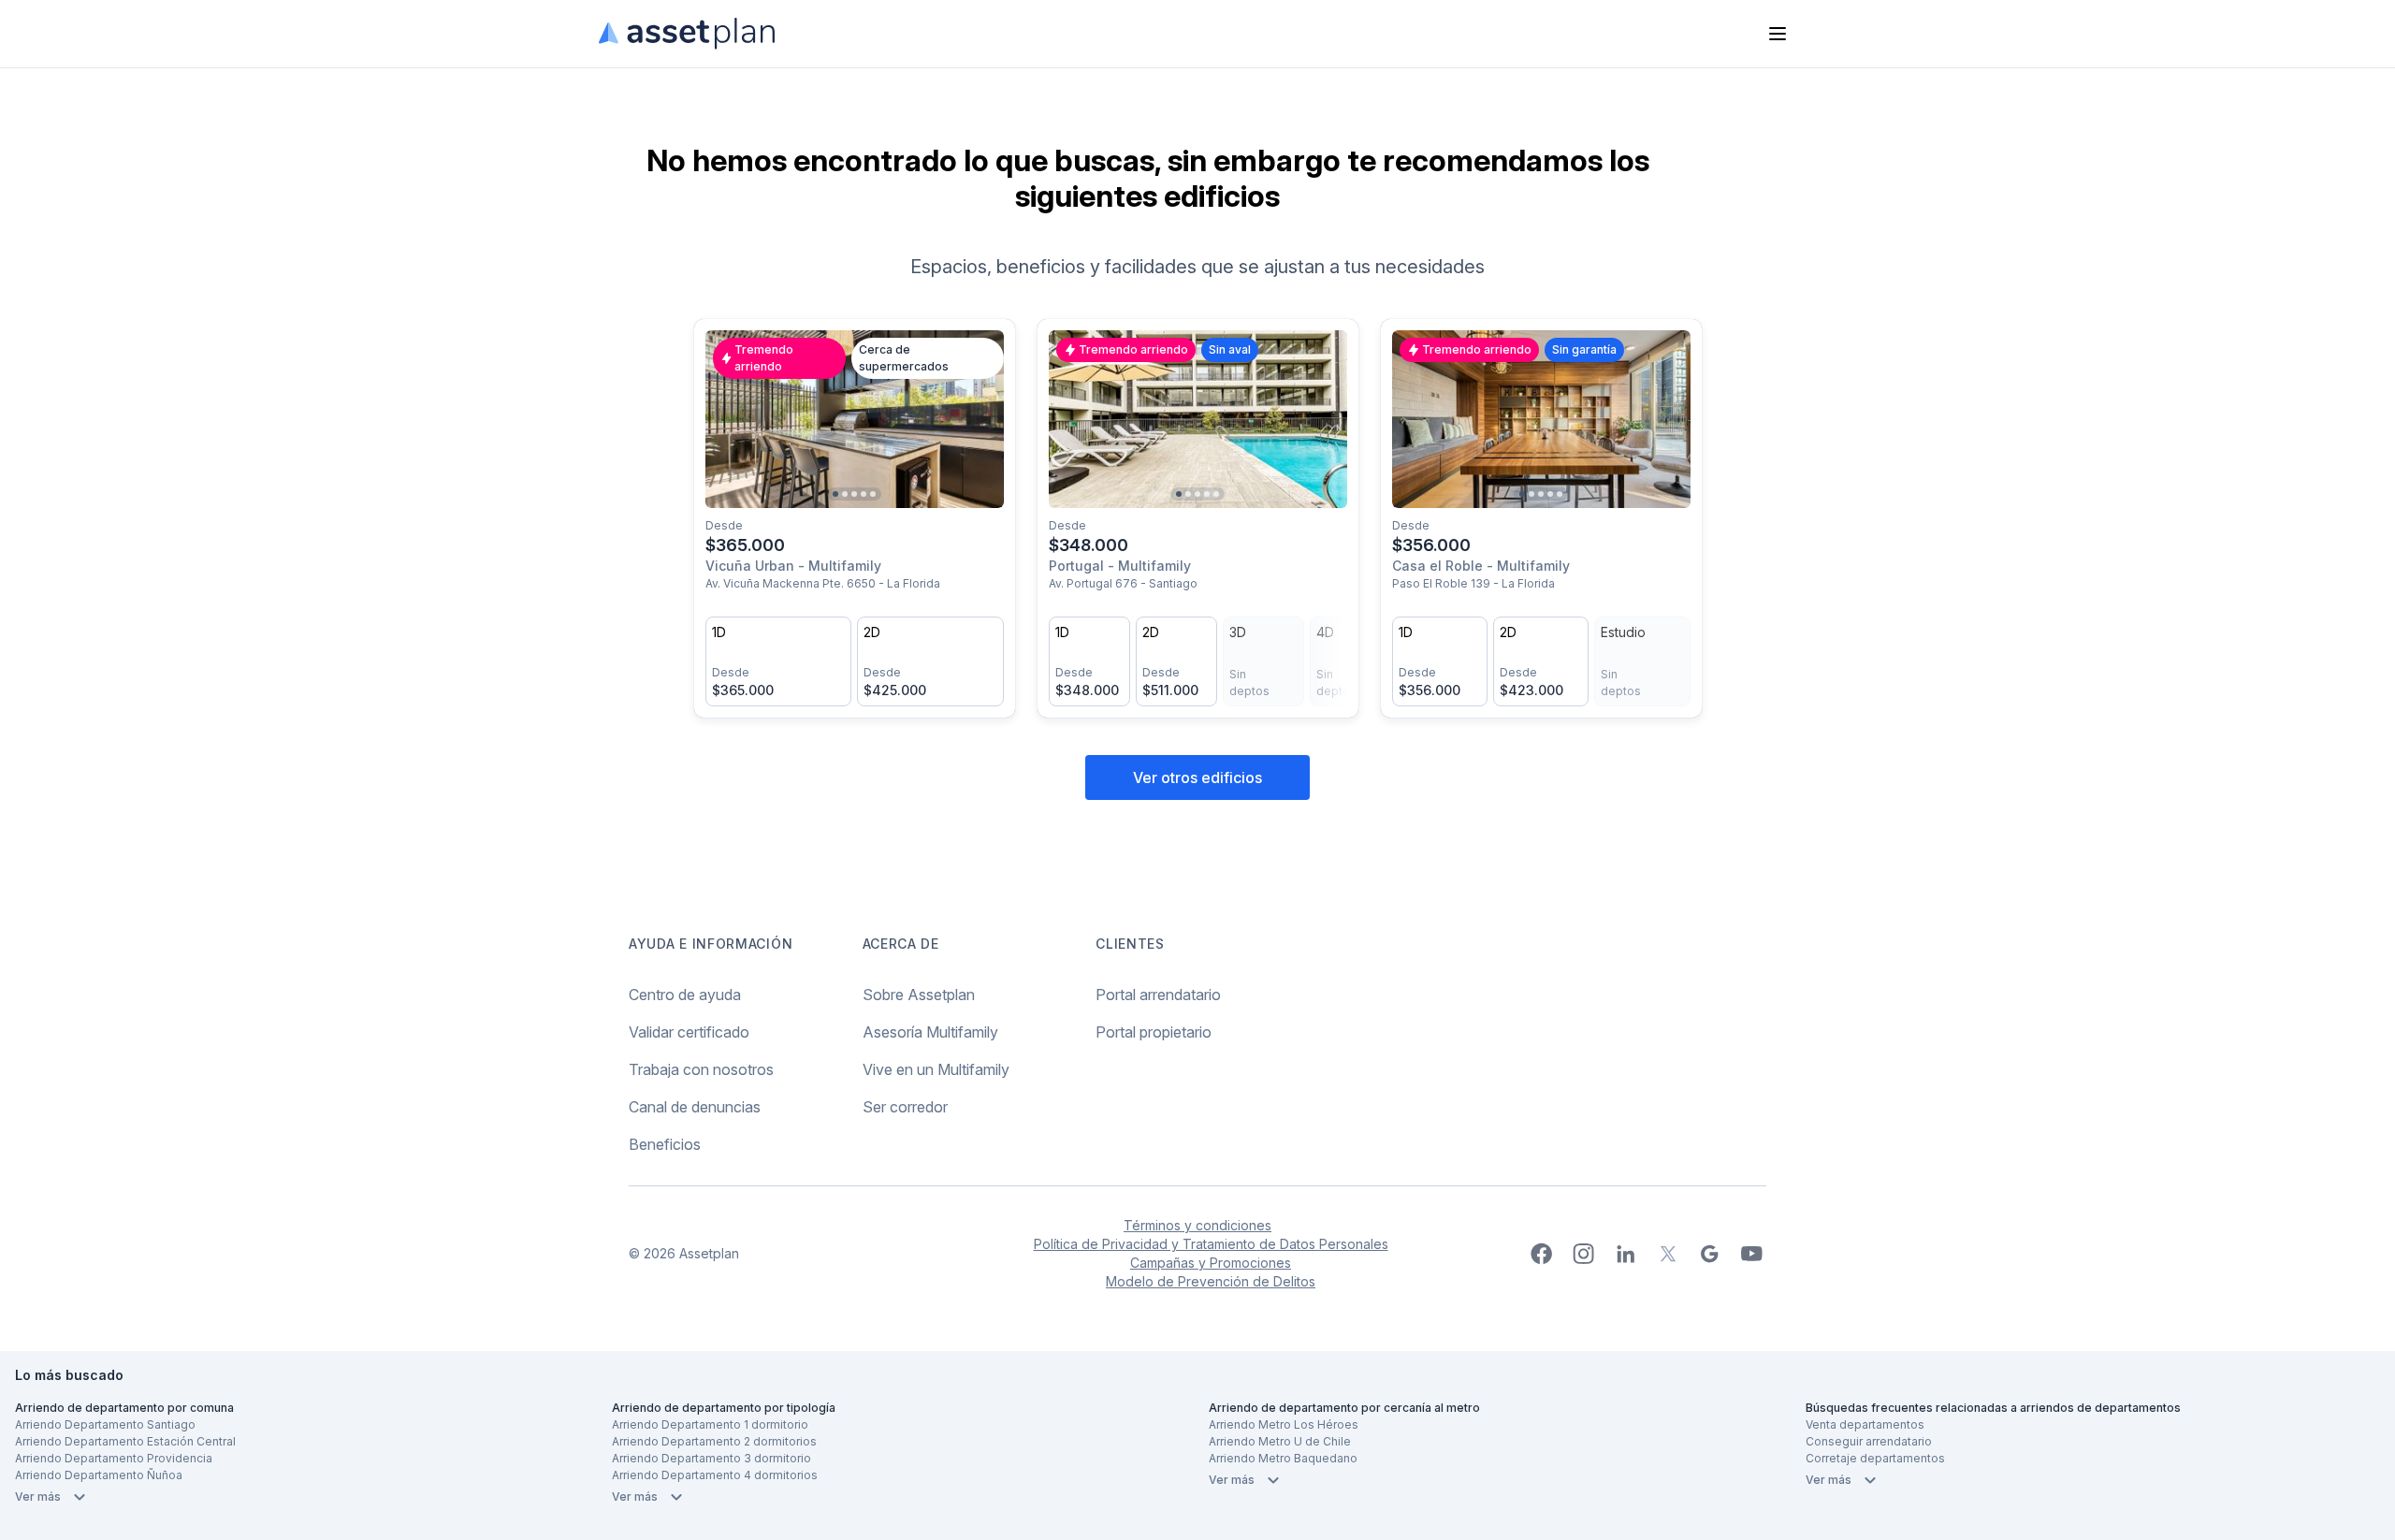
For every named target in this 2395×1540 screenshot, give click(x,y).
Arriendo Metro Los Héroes (1284, 1424)
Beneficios (665, 1144)
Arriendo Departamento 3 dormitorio (711, 1458)
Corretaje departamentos (1875, 1458)
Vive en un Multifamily (936, 1069)
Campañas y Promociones (1211, 1263)
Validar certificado (689, 1032)
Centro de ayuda (685, 995)
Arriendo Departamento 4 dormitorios (715, 1475)
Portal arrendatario (1158, 995)
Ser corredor (905, 1107)
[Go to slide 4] (864, 494)
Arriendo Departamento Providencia (114, 1458)
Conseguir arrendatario (1869, 1441)
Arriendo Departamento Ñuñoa (99, 1475)
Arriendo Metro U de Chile (1280, 1441)
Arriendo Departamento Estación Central (125, 1441)
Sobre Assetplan (919, 995)
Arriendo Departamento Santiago (105, 1424)
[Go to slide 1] (835, 494)
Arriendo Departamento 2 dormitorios (714, 1441)
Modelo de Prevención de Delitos (1211, 1281)
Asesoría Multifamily (930, 1032)
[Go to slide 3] (854, 494)
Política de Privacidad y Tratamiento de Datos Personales (1211, 1244)
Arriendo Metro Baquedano (1283, 1458)
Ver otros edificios (1197, 777)
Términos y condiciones (1197, 1225)
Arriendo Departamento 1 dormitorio (710, 1424)
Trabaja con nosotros (701, 1069)
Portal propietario (1154, 1032)
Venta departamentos (1865, 1424)
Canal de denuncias (695, 1107)
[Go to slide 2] (845, 494)
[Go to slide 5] (873, 494)
